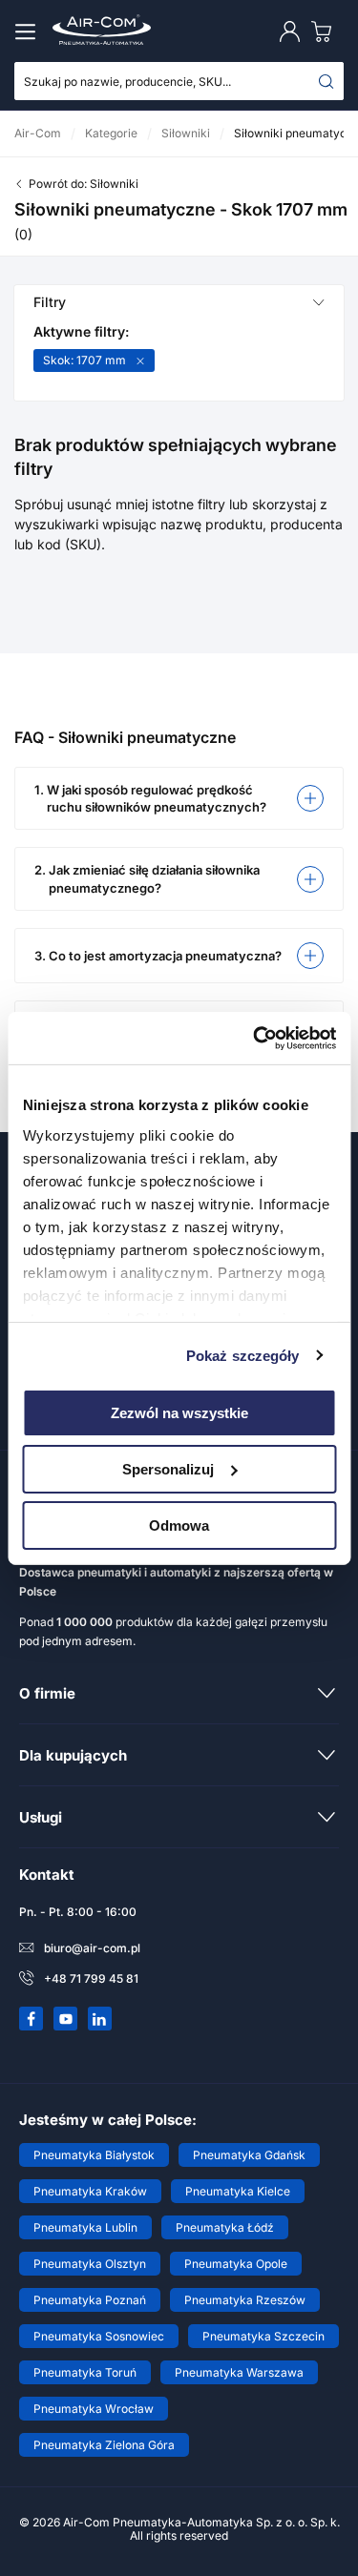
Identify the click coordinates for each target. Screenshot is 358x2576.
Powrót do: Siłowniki (84, 184)
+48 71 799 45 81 (91, 1978)
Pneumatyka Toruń (85, 2372)
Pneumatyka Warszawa (239, 2372)
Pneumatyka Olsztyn (90, 2264)
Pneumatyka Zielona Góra (104, 2445)
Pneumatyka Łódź (225, 2227)
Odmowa (179, 1525)
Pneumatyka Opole (236, 2264)
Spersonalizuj (168, 1469)
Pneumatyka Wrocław (94, 2409)
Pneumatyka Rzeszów (245, 2300)
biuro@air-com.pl (92, 1948)
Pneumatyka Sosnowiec (99, 2336)
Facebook (32, 2019)
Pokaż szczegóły (243, 1355)
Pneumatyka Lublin (85, 2227)
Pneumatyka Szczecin (263, 2336)
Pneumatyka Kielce (238, 2191)
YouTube (66, 2019)
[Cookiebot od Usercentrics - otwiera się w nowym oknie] (255, 1038)
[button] (179, 798)
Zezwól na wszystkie (179, 1413)
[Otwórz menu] (29, 31)
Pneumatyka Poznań (90, 2300)
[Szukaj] (326, 81)
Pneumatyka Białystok (94, 2155)
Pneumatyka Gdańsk (249, 2155)
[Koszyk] (326, 31)
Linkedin (100, 2019)
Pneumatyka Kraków (90, 2191)
